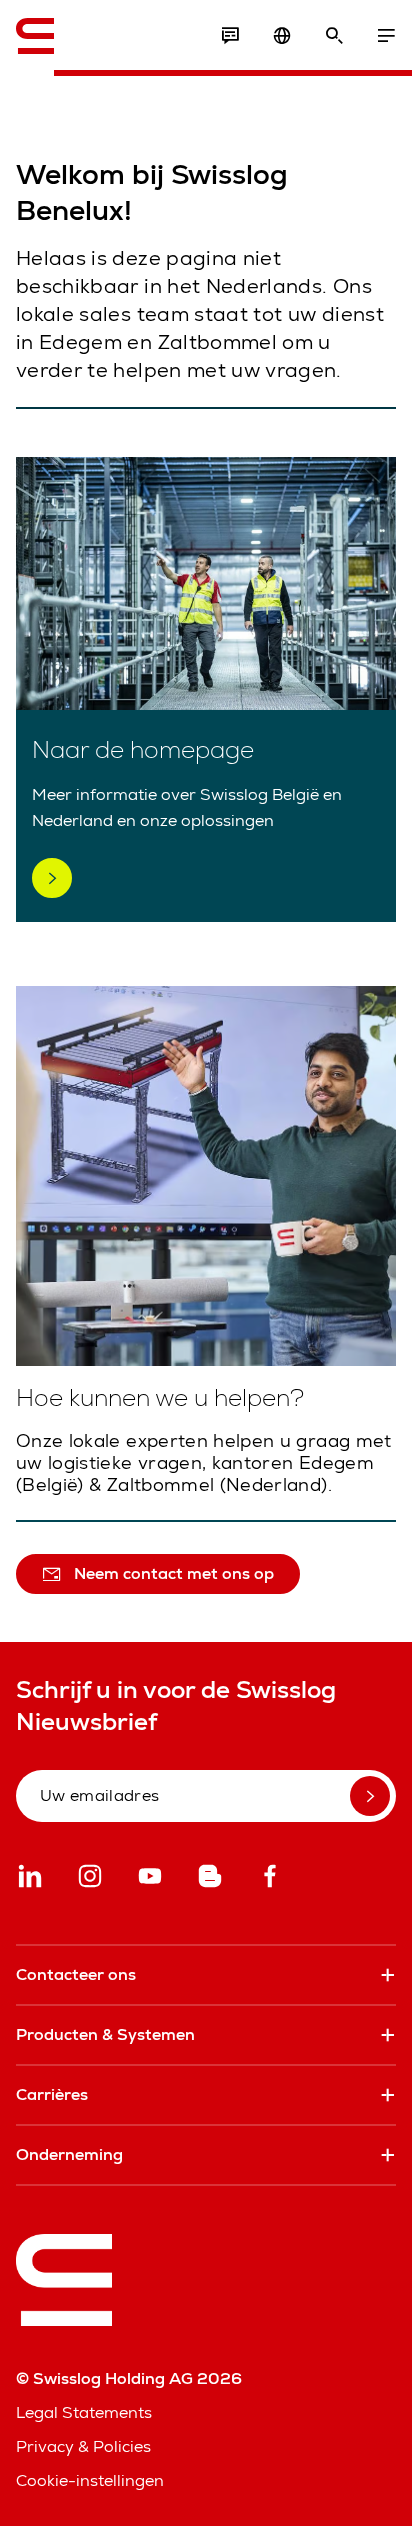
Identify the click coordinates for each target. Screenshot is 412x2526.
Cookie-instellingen (90, 2480)
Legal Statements (84, 2412)
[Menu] (386, 36)
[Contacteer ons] (230, 36)
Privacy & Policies (83, 2446)
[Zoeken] (334, 36)
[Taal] (282, 36)
